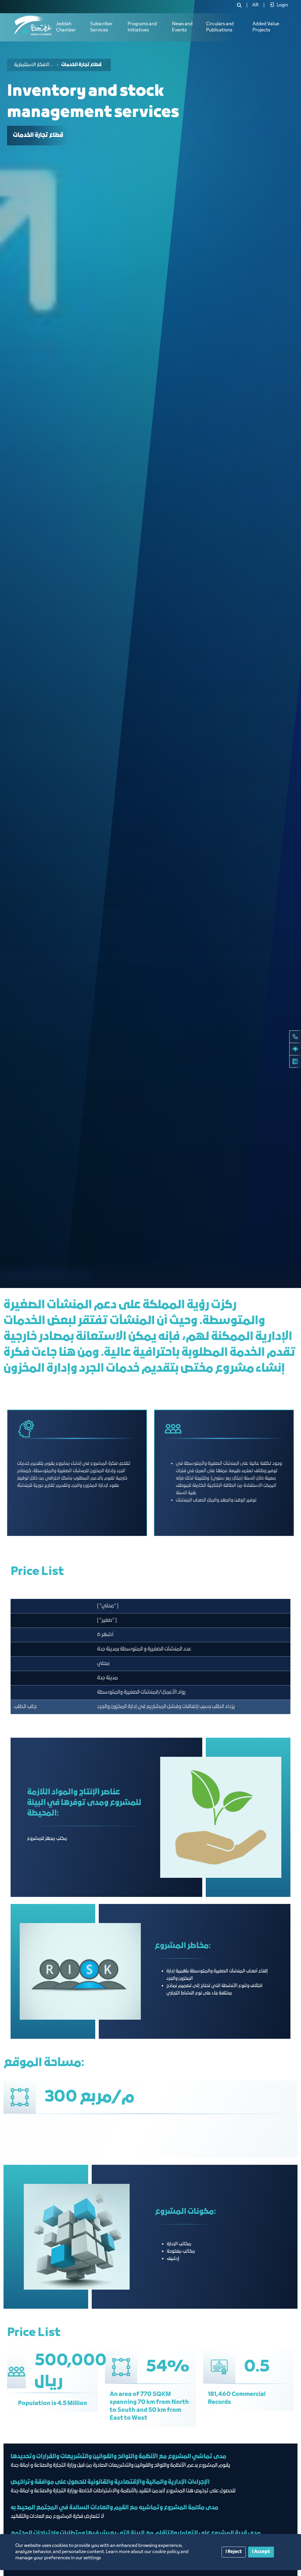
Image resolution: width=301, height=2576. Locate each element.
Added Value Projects (266, 27)
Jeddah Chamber (66, 27)
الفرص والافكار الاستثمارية (34, 65)
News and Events (182, 27)
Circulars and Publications (220, 27)
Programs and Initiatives (142, 27)
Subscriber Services (101, 27)
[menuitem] (255, 5)
